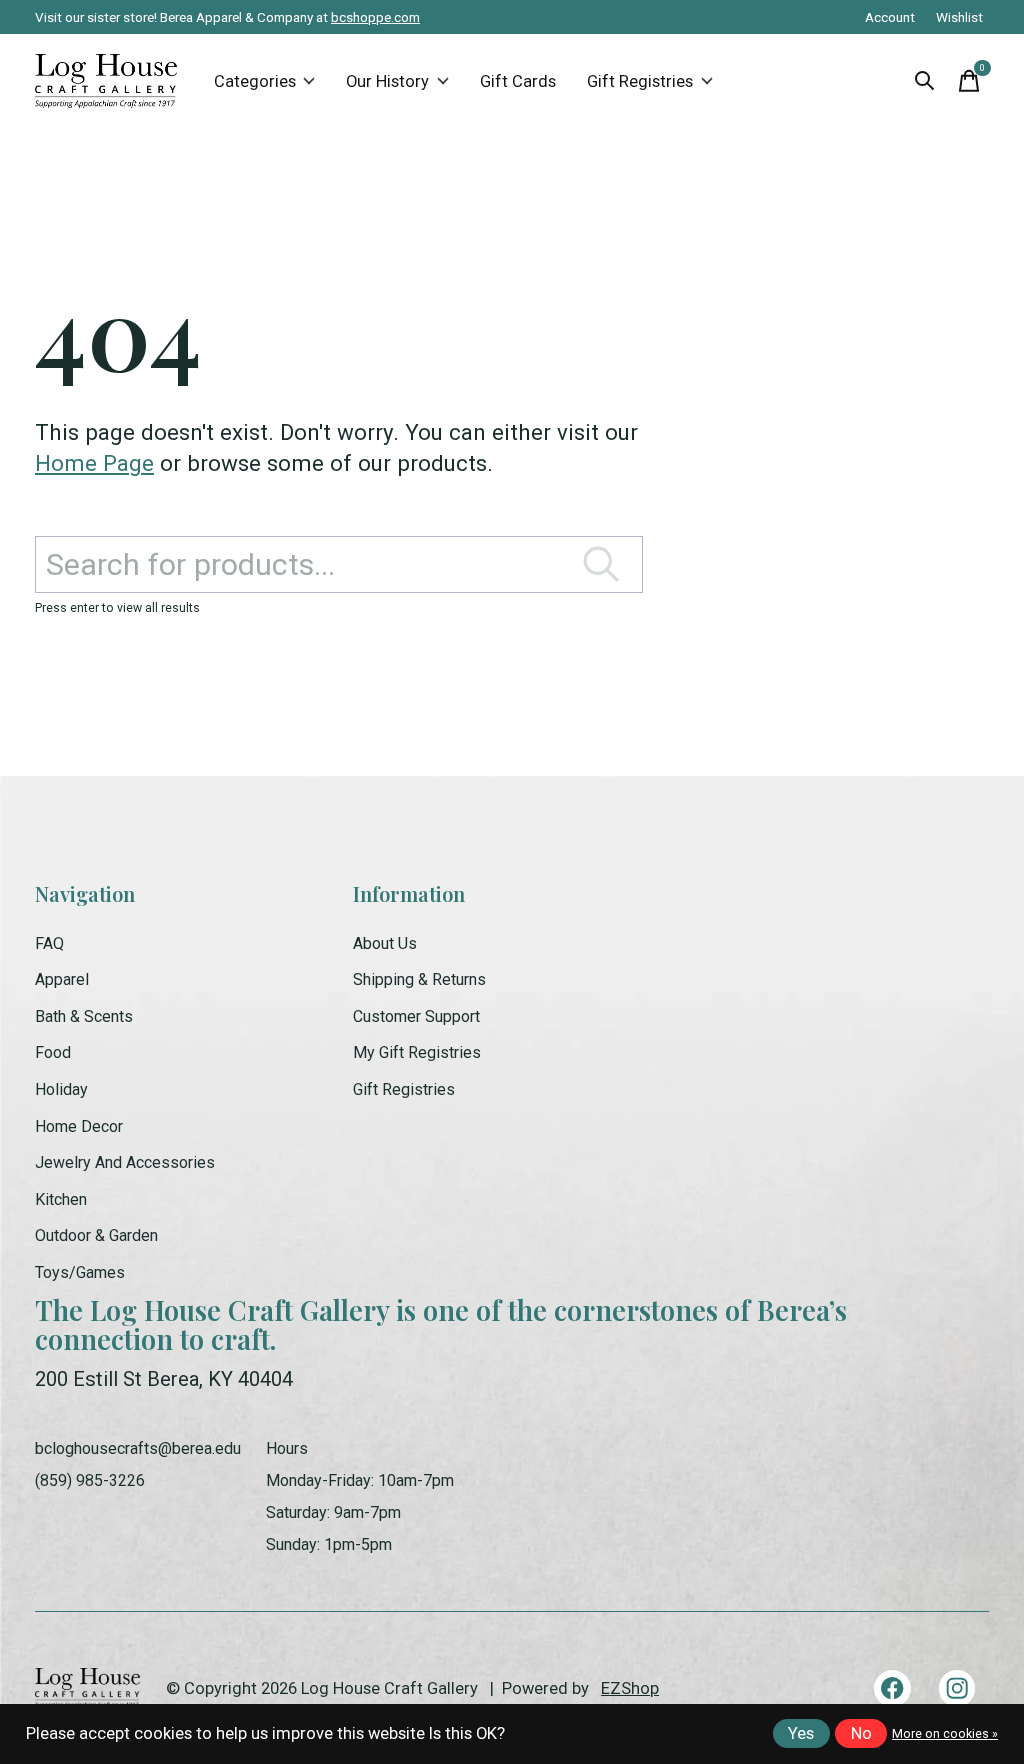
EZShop (630, 1688)
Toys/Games (80, 1272)
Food (53, 1052)
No (861, 1733)
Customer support (416, 1016)
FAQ (49, 943)
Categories (255, 81)
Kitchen (61, 1199)
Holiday (61, 1089)
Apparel (62, 979)
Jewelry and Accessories (125, 1162)
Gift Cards (518, 81)
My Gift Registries (417, 1052)
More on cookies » (945, 1734)
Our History (387, 81)
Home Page (94, 463)
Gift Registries (640, 81)
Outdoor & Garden (96, 1235)
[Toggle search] (925, 81)
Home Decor (79, 1126)
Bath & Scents (84, 1016)
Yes (801, 1733)
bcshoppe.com (375, 17)
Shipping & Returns (419, 979)
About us (385, 943)
